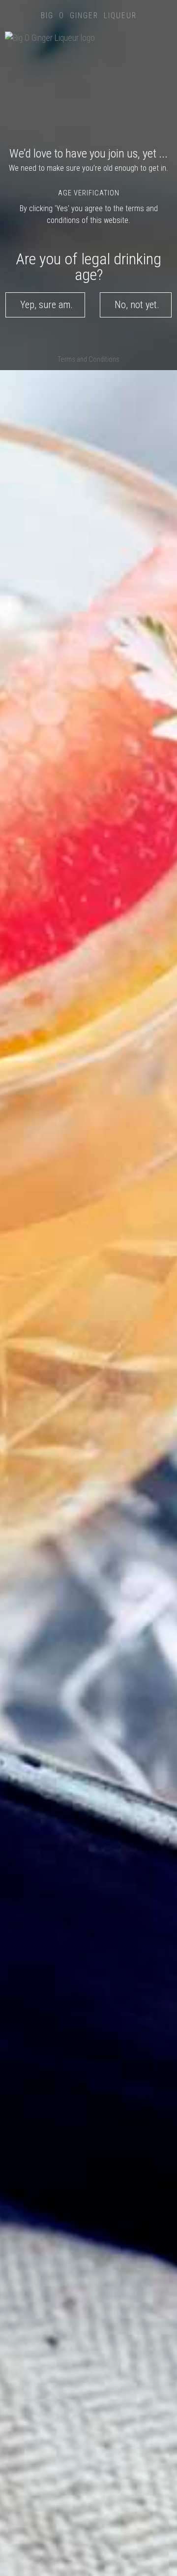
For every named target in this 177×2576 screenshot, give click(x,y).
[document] (88, 1288)
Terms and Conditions (88, 360)
